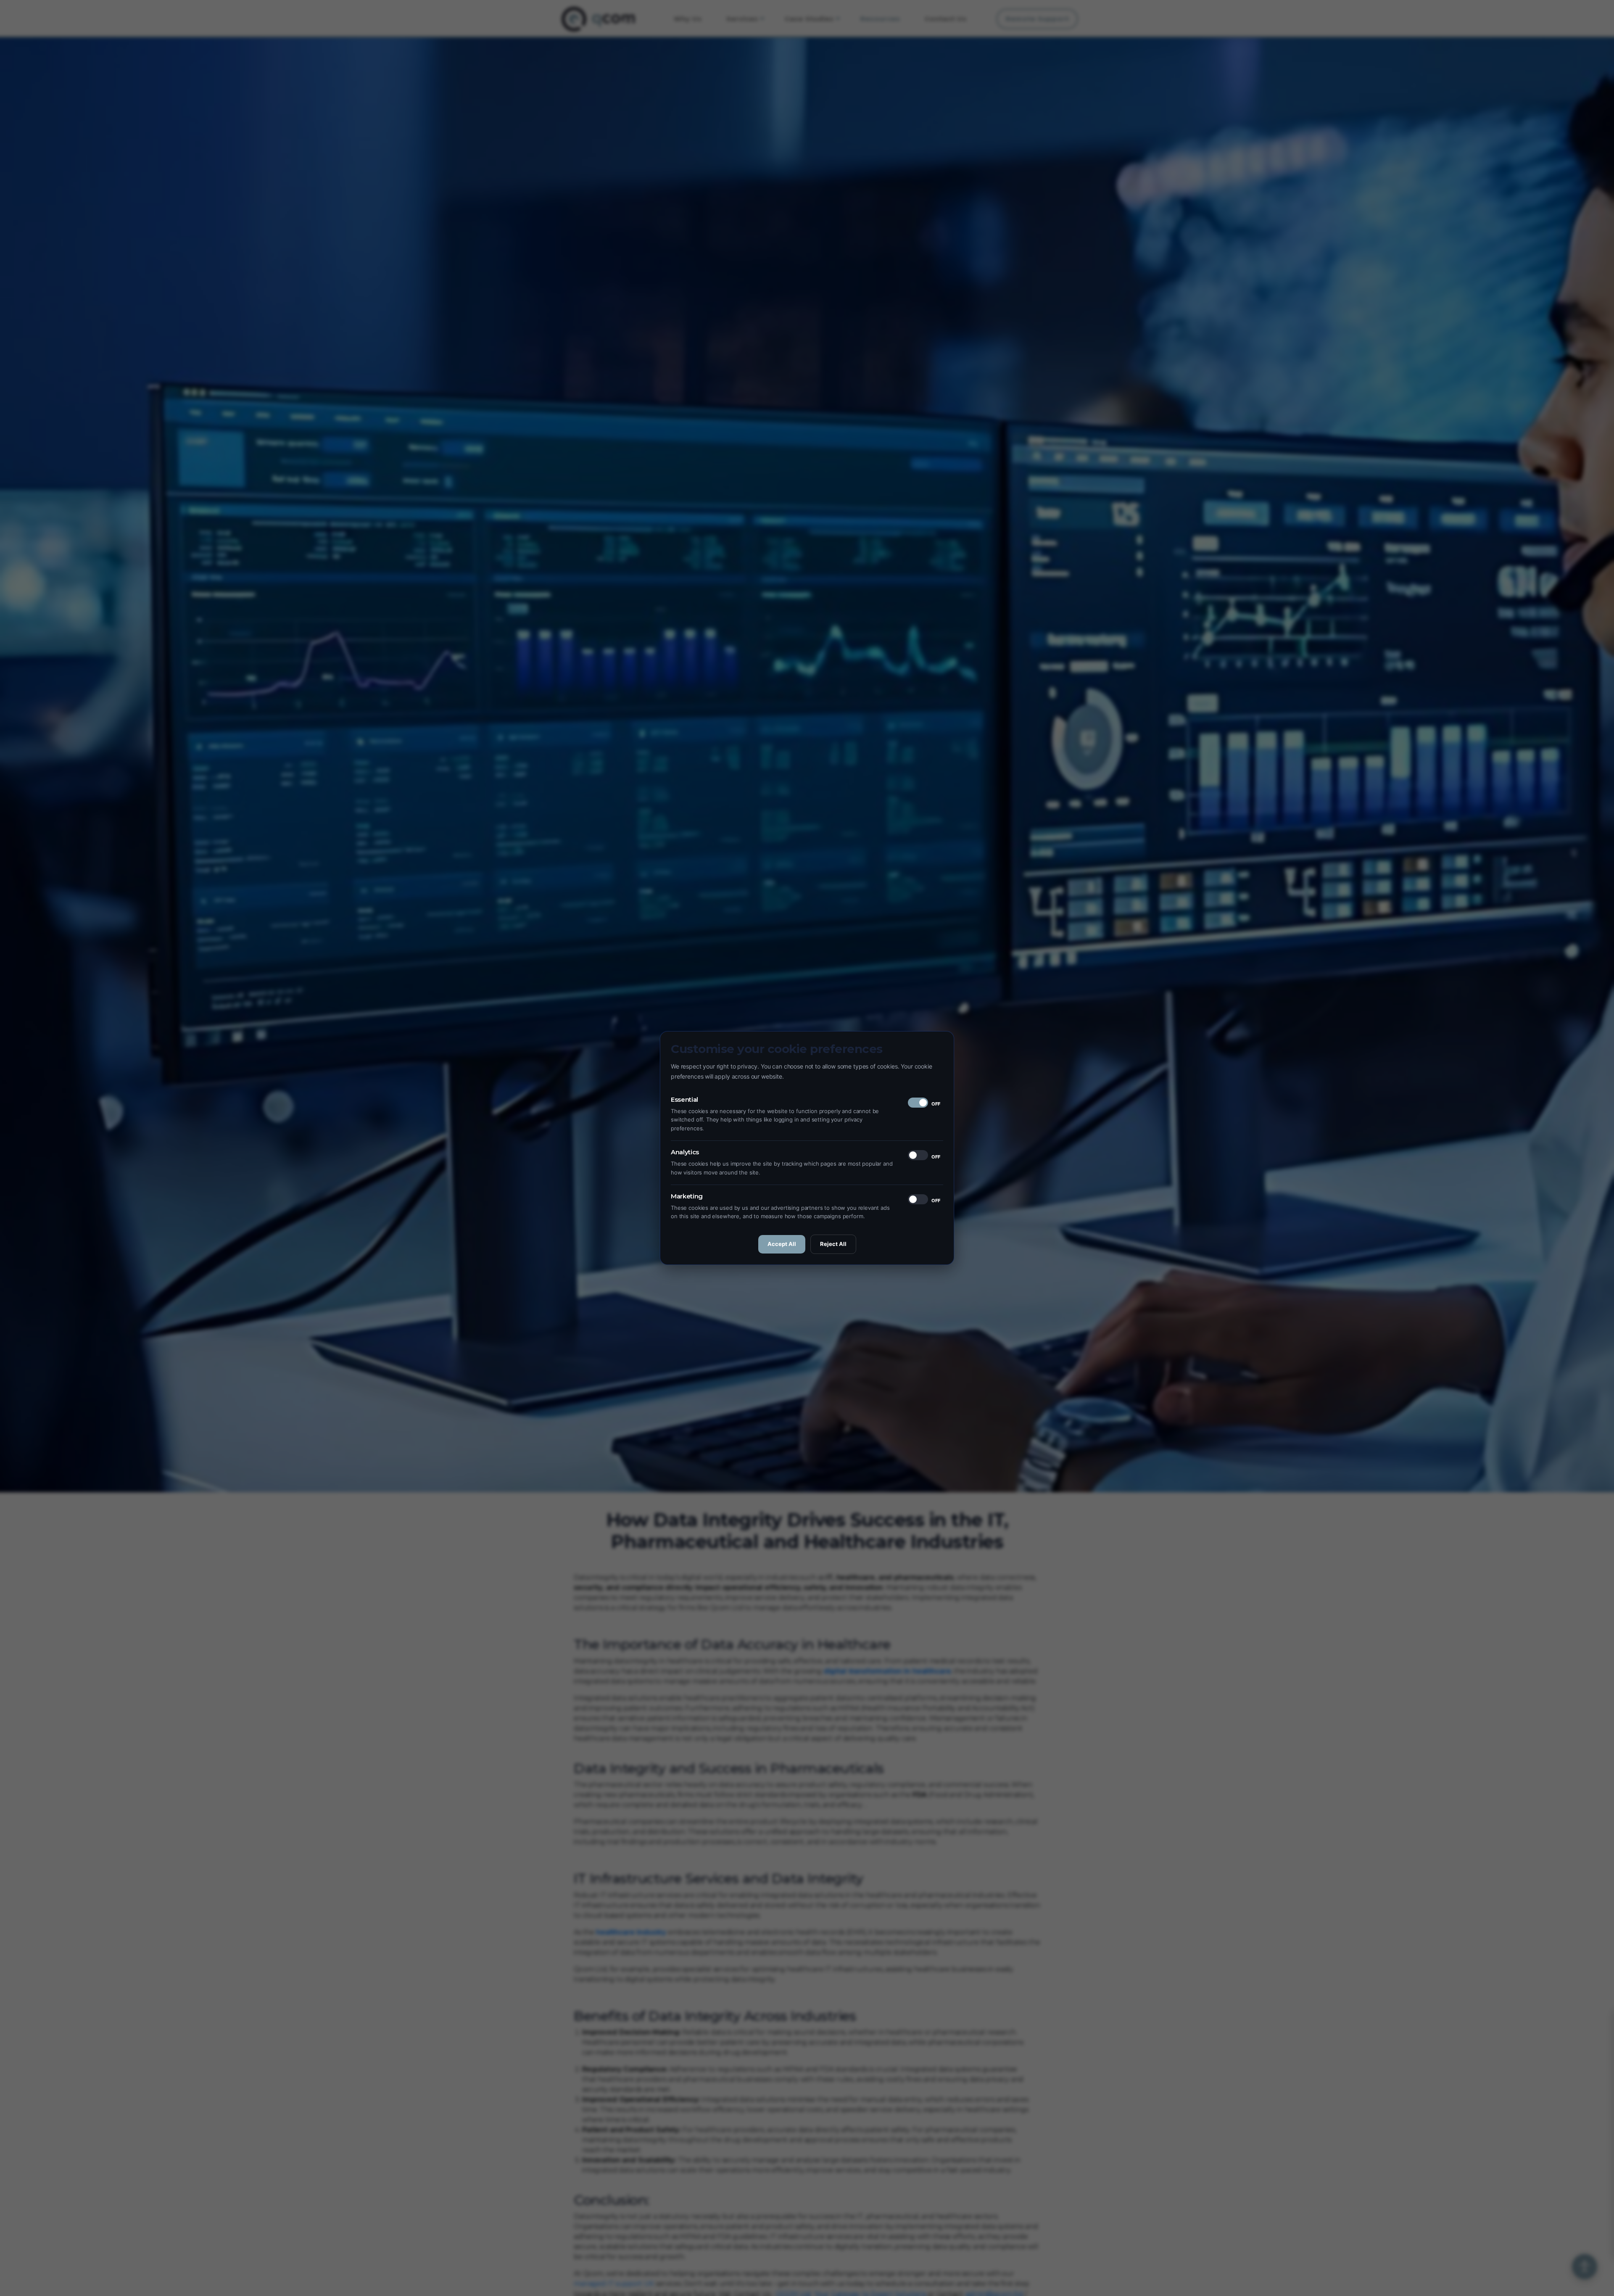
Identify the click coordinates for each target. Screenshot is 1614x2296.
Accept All (782, 1244)
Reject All (833, 1244)
